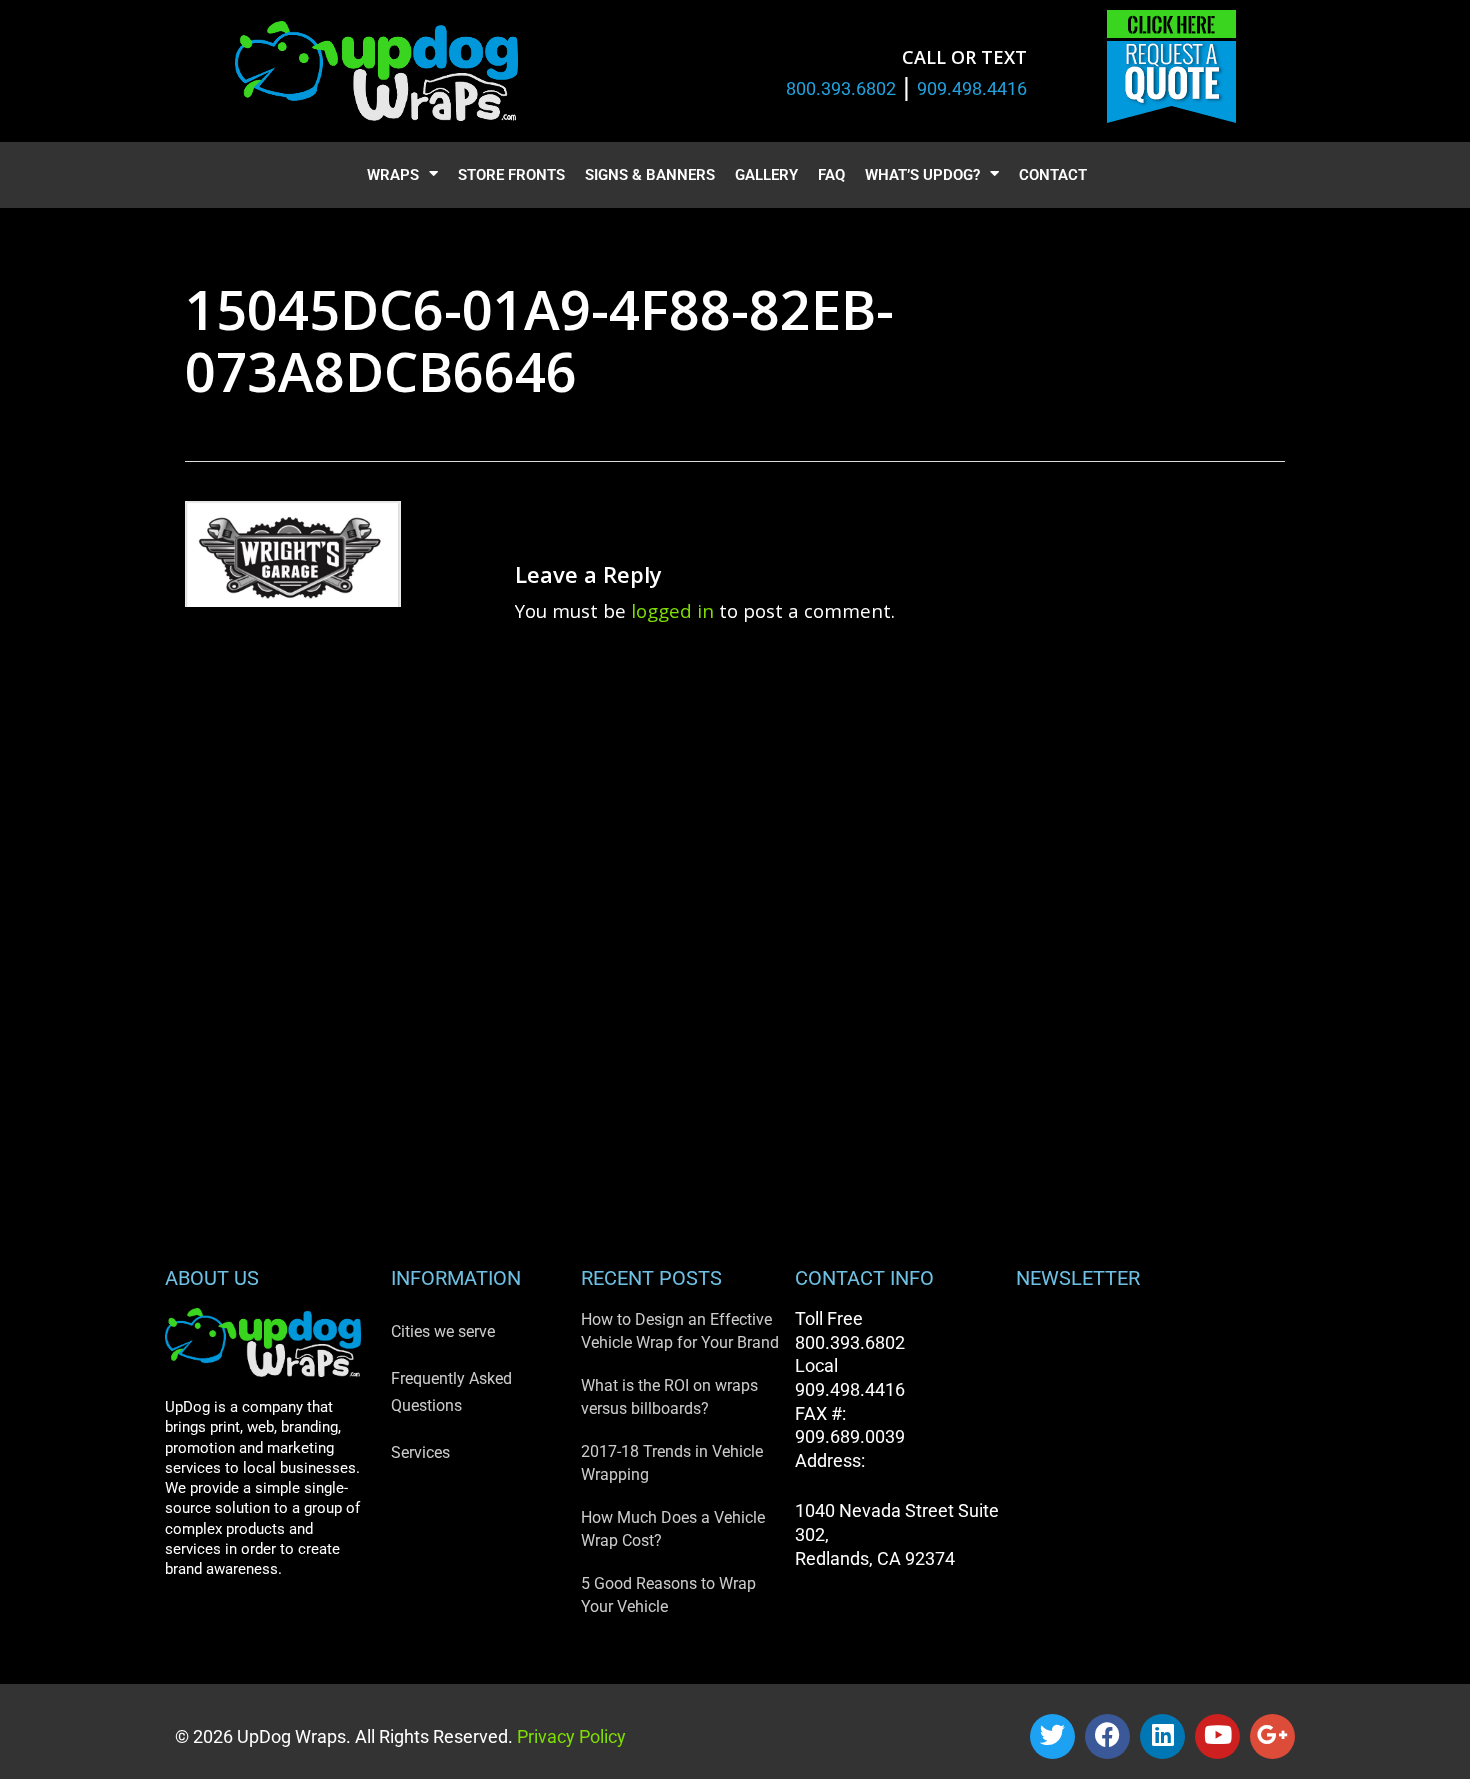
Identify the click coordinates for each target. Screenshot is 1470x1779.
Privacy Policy (569, 1736)
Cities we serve (443, 1331)
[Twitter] (1052, 1736)
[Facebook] (1107, 1736)
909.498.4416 (972, 88)
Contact (1053, 175)
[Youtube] (1217, 1736)
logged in (672, 610)
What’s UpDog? (922, 175)
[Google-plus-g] (1272, 1736)
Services (420, 1452)
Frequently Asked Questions (451, 1392)
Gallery (766, 175)
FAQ (831, 175)
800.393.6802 (841, 88)
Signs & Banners (650, 175)
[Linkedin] (1162, 1736)
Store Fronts (511, 175)
